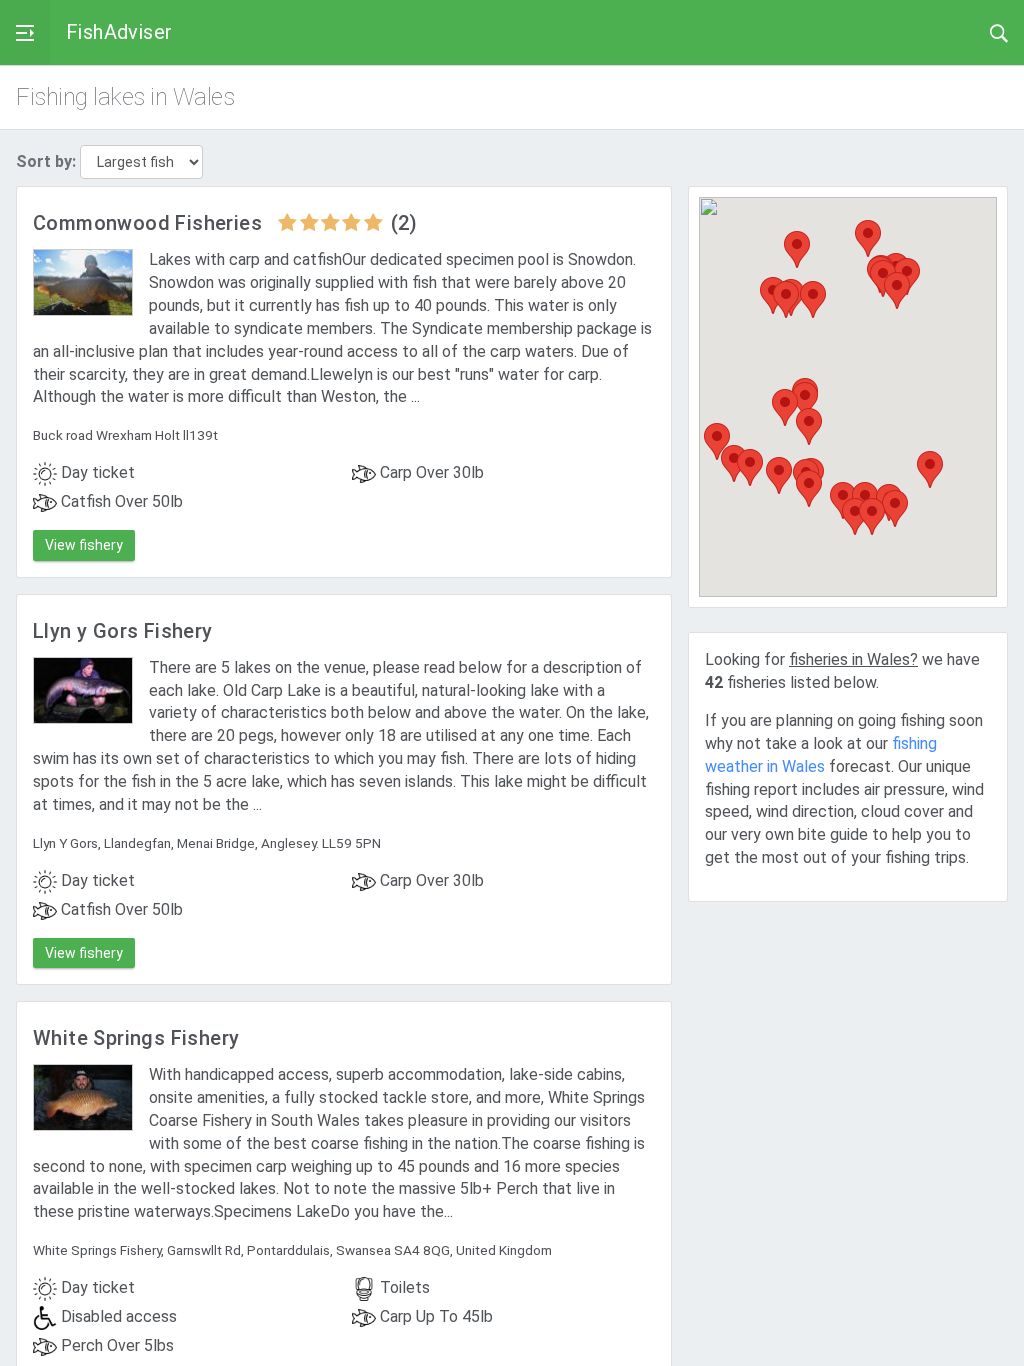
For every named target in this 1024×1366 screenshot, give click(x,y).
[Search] (999, 32)
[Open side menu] (25, 32)
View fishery (84, 545)
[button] (797, 249)
